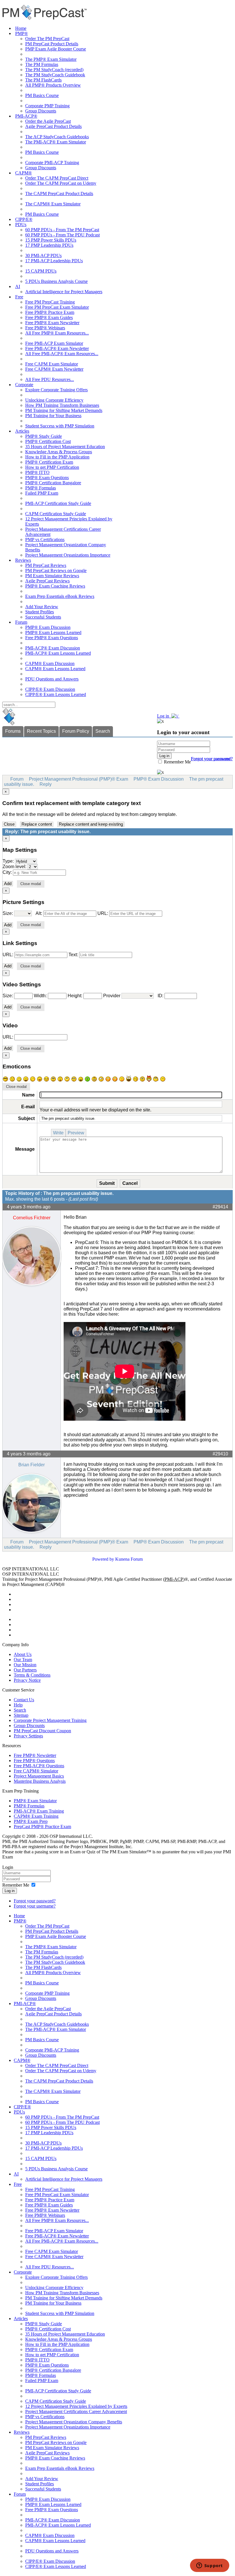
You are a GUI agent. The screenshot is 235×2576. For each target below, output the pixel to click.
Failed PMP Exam (42, 493)
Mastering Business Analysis (40, 1781)
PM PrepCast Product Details (52, 44)
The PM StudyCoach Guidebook (55, 75)
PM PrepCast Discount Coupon (42, 1731)
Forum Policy (76, 731)
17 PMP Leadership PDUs (49, 245)
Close (9, 824)
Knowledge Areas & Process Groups (59, 452)
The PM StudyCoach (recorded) (54, 70)
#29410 (220, 1454)
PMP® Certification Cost (48, 441)
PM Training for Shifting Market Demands (64, 410)
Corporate (24, 385)
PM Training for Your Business (53, 416)
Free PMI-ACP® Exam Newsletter (57, 348)
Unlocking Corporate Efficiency (54, 400)
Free (19, 297)
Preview (76, 1133)
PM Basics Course (42, 95)
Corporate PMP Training (47, 106)
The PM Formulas (42, 64)
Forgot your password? (35, 1901)
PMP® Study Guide (44, 436)
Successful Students (43, 617)
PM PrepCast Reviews (46, 565)
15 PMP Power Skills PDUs (51, 240)
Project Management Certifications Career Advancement (76, 2411)
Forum (21, 622)
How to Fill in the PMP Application (57, 457)
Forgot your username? (212, 759)
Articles (22, 431)
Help (18, 1705)
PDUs (21, 224)
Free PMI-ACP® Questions (39, 1766)
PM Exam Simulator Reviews (52, 576)
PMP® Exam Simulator (35, 1801)
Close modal (31, 884)
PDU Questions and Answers (52, 679)
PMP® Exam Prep (31, 1821)
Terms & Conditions (32, 1675)
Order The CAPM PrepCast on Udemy (61, 183)
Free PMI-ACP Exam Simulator (54, 343)
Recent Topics (41, 731)
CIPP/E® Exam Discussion (50, 689)
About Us (23, 1654)
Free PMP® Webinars (45, 328)
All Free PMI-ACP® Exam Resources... (62, 354)
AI (18, 286)
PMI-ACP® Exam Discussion (53, 648)
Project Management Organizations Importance (68, 555)
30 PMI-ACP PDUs (43, 255)
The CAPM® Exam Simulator (53, 204)
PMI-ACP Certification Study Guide (58, 503)
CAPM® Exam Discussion (50, 663)
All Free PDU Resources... (50, 379)
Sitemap (21, 1715)
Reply (46, 784)
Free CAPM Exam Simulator (52, 364)
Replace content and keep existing (91, 824)
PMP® (21, 33)
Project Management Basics (39, 1776)
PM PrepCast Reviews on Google (56, 570)
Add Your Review (42, 607)
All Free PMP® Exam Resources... (57, 333)
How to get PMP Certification (52, 467)
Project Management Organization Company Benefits (74, 2422)
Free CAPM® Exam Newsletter (54, 369)
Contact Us (24, 1700)
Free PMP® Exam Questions (52, 638)
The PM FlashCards (43, 80)
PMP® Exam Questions (47, 478)
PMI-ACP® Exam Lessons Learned (58, 653)
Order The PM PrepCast (47, 39)
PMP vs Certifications (45, 539)
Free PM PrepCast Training (50, 302)
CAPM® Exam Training (36, 1816)
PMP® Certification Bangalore (53, 483)
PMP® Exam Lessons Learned (53, 632)
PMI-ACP (174, 1579)
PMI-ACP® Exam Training (39, 1811)
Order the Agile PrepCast (48, 121)
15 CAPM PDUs (41, 271)
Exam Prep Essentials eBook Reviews (60, 596)
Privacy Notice (27, 1680)
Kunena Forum (129, 1559)
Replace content (37, 824)
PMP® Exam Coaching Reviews (55, 586)
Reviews (23, 560)
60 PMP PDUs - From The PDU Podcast (62, 235)
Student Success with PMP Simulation (60, 426)
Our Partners (25, 1670)
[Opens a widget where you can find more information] (209, 2566)
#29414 (220, 1207)
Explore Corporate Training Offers (56, 390)
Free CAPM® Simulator (36, 1771)
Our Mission (25, 1665)
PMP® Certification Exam (49, 462)
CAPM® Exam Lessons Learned (55, 669)
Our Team (23, 1660)
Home (21, 28)
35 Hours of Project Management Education (65, 447)
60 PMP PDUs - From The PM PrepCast (62, 230)
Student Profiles (40, 612)
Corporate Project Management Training (50, 1720)
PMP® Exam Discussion (48, 627)
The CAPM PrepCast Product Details (59, 194)
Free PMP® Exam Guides (49, 317)
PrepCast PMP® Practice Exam (42, 1826)
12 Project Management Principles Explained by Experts (76, 2406)
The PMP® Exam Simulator (51, 59)
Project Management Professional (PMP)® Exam (79, 779)
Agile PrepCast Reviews (47, 581)
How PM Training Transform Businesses (62, 405)
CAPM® (23, 173)
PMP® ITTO (37, 472)
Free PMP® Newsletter (35, 1755)
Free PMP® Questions (34, 1761)
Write (58, 1133)
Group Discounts (41, 111)
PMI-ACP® (26, 116)
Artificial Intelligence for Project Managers (64, 292)
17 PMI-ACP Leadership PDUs (54, 261)
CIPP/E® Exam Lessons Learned (56, 694)
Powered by (103, 1559)
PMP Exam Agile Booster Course (56, 49)
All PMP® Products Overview (53, 85)
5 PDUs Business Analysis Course (56, 281)
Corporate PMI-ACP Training (52, 163)
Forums (13, 731)
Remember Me (177, 762)
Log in (10, 1891)
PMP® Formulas (41, 488)
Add (8, 884)
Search (103, 731)
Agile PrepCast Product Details (53, 126)
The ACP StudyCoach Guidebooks (57, 137)
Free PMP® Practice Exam (50, 312)
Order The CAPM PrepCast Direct (57, 178)
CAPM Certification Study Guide (56, 514)
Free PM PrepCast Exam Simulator (57, 307)
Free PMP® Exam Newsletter (52, 323)
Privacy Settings (28, 1736)
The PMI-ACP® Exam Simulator (56, 142)
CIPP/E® (24, 219)
